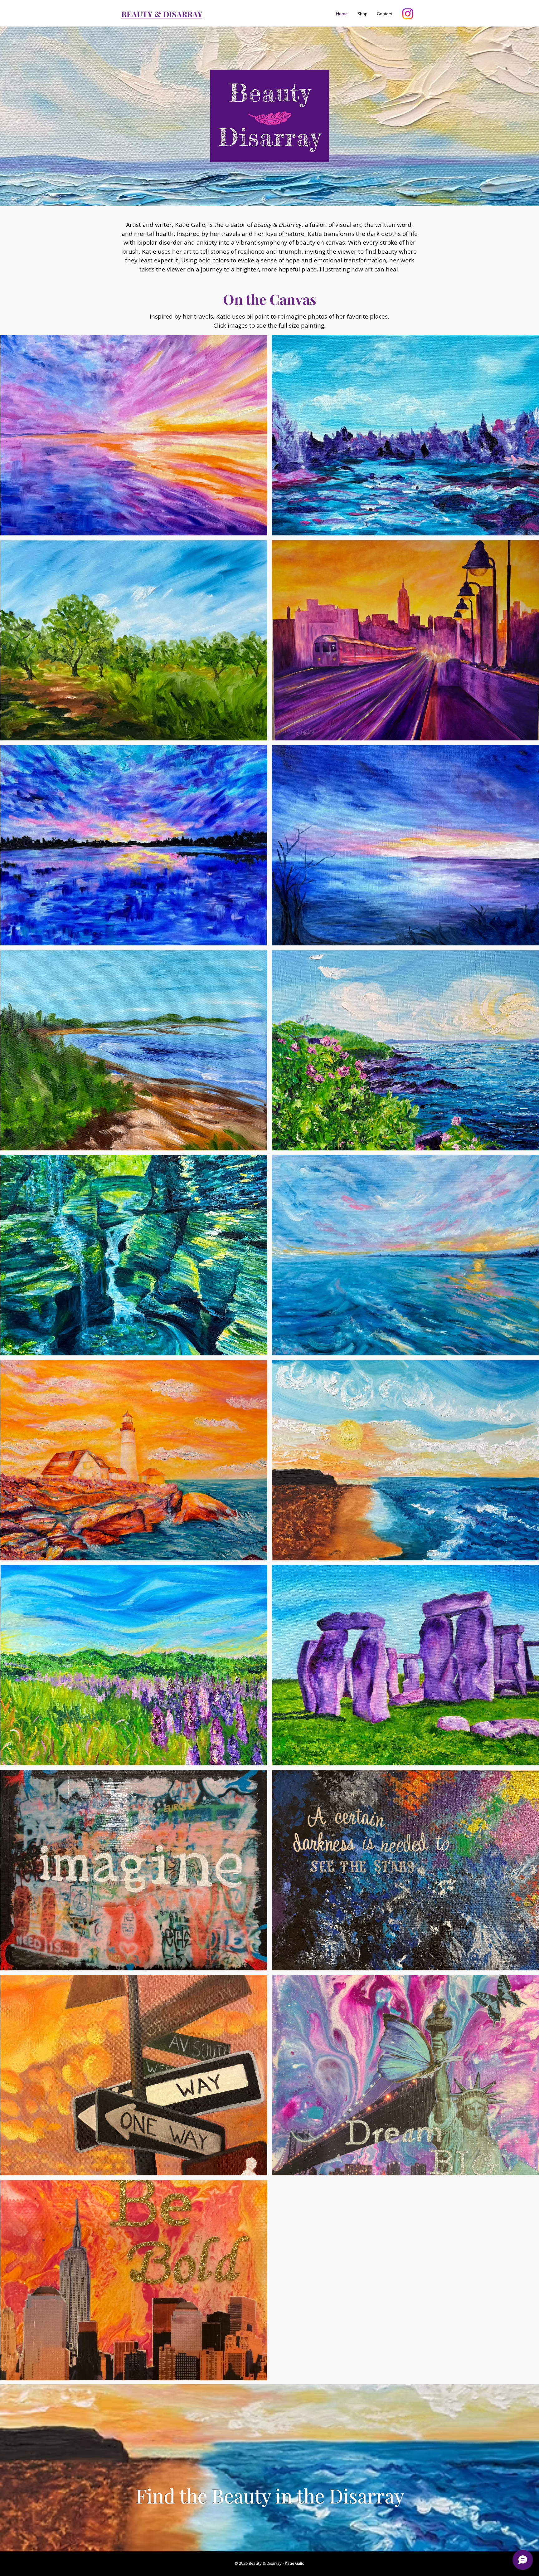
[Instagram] (408, 14)
